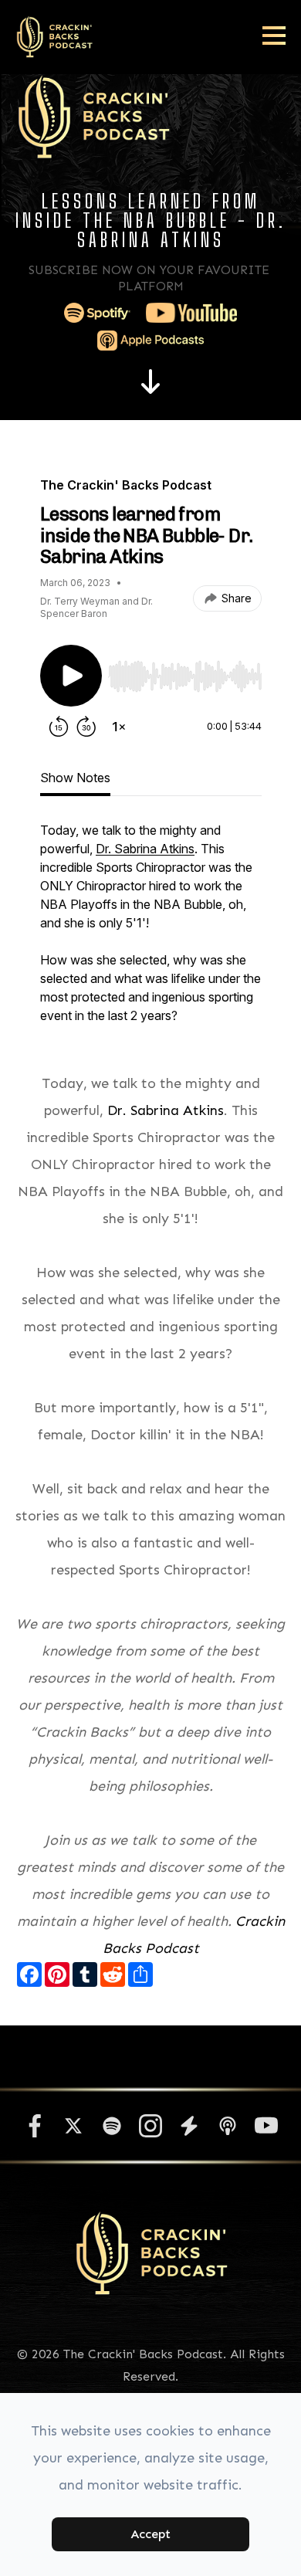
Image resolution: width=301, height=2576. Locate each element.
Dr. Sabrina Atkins (166, 1110)
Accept (150, 2534)
